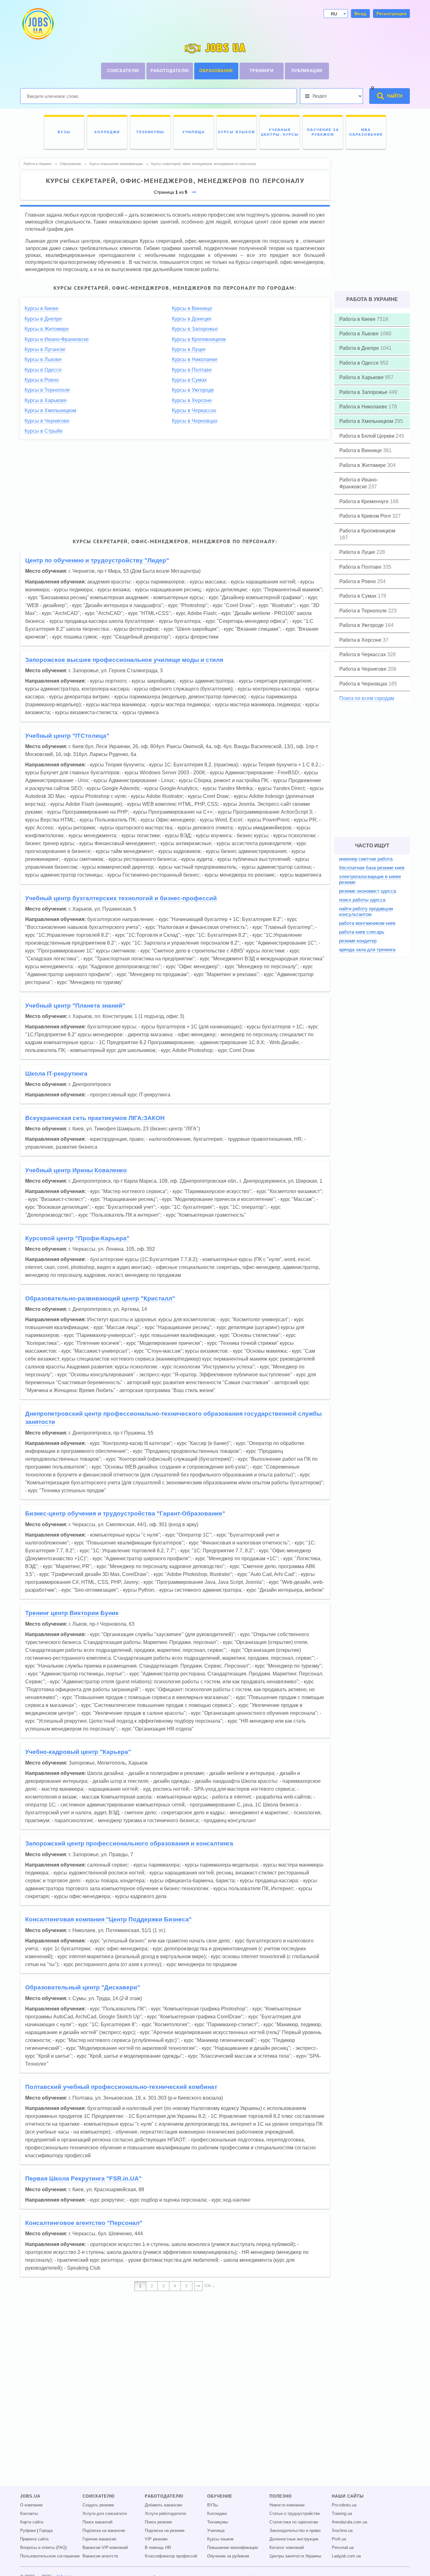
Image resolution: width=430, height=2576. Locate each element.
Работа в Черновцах (364, 684)
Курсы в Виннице (192, 308)
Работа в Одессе (360, 363)
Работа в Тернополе (364, 611)
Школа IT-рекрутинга (56, 1074)
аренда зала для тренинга (367, 950)
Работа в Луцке (358, 552)
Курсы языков (220, 2539)
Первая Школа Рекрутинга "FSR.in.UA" (83, 2178)
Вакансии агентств (100, 2556)
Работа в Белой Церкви (368, 436)
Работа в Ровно (358, 581)
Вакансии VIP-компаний (105, 2548)
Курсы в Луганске (45, 349)
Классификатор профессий (171, 2556)
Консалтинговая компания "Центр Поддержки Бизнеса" (108, 1919)
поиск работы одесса (362, 900)
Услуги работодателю (166, 2514)
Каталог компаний (287, 2548)
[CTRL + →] (198, 2286)
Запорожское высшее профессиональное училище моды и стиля (124, 660)
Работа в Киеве (358, 319)
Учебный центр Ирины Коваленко (76, 1170)
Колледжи (217, 2514)
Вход (360, 14)
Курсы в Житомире (47, 329)
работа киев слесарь (362, 932)
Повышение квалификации (232, 2548)
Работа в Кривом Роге (366, 516)
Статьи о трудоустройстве (295, 2514)
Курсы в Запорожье (195, 329)
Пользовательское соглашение (50, 2556)
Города (46, 2531)
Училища (216, 2531)
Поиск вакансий (97, 2522)
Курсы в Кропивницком (199, 339)
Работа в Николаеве (364, 407)
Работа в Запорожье (364, 392)
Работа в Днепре (360, 348)
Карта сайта (32, 2522)
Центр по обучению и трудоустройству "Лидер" (97, 560)
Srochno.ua (342, 2531)
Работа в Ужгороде (362, 625)
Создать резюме (98, 2505)
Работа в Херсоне (361, 640)
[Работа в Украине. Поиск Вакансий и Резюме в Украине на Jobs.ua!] (37, 24)
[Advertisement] (175, 487)
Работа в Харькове (362, 377)
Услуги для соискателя (105, 2514)
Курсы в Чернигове (47, 421)
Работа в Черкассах (363, 654)
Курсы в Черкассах (194, 410)
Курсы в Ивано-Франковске (57, 339)
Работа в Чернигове (364, 669)
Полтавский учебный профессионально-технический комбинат (121, 2087)
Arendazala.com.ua (349, 2522)
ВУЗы (212, 2505)
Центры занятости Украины (295, 2556)
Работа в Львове (360, 334)
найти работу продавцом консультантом (366, 911)
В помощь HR (158, 2548)
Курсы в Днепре (43, 319)
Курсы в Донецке (192, 319)
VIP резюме (156, 2539)
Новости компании (287, 2505)
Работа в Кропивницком (367, 531)
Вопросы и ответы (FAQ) (43, 2548)
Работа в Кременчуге (365, 501)
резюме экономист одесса (368, 891)
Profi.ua (339, 2539)
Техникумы (218, 2522)
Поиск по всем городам (367, 698)
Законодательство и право (295, 2531)
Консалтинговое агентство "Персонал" (84, 2223)
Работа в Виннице (361, 450)
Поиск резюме (158, 2522)
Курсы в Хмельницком (50, 410)
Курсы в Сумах (189, 380)
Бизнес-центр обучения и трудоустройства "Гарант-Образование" (125, 1513)
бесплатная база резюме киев (372, 868)
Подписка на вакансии (104, 2531)
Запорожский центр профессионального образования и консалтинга (129, 1843)
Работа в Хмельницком (367, 421)
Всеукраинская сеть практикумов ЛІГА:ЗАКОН (95, 1118)
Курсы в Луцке (189, 349)
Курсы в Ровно (42, 380)
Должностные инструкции (294, 2539)
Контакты (29, 2514)
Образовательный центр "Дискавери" (83, 1987)
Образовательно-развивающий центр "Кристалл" (100, 1298)
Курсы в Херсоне (192, 400)
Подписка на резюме (165, 2531)
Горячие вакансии (99, 2539)
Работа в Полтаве (361, 567)
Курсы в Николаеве (195, 359)
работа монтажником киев (367, 923)
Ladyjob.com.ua (346, 2556)
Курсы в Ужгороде (193, 390)
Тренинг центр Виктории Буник (72, 1613)
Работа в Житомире (363, 465)
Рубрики (28, 2531)
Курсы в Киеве (42, 308)
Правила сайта (34, 2539)
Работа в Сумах (359, 596)
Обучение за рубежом (228, 2556)
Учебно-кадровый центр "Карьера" (78, 1752)
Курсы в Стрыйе (44, 431)
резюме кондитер (358, 941)
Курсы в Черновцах (195, 421)
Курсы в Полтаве (192, 370)
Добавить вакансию (164, 2505)
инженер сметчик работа (366, 859)
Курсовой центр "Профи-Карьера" (77, 1238)
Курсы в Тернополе (47, 390)
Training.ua (342, 2514)
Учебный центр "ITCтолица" (67, 736)
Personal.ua (343, 2548)
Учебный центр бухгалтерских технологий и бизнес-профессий (121, 898)
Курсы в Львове (43, 359)
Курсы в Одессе (43, 370)
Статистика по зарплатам (294, 2522)
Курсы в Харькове (46, 400)
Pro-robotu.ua (344, 2505)
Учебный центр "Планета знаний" (75, 1006)
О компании (31, 2505)
